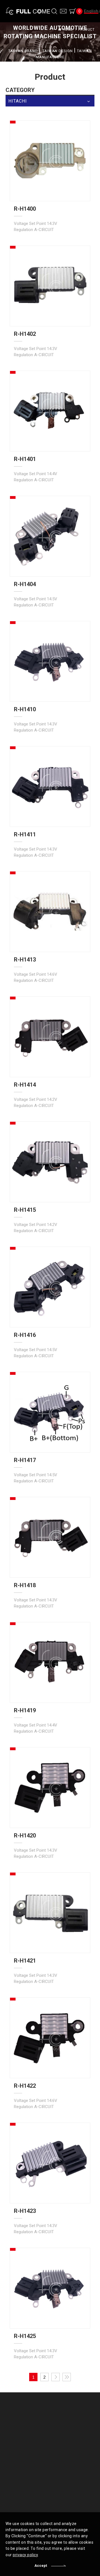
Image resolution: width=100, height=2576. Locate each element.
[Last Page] (67, 2377)
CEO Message (24, 2428)
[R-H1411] (50, 786)
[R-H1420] (50, 1788)
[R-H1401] (50, 411)
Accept (41, 2566)
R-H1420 (25, 1836)
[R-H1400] (50, 161)
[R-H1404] (50, 536)
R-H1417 (25, 1460)
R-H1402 (25, 334)
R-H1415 (25, 1210)
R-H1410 (25, 709)
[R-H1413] (50, 912)
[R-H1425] (50, 2288)
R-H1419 (25, 1710)
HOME (68, 30)
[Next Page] (56, 2377)
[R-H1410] (50, 661)
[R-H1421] (50, 1913)
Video (61, 2466)
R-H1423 (25, 2211)
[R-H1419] (50, 1662)
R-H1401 (25, 459)
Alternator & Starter (28, 2476)
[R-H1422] (50, 2038)
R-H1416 (25, 1335)
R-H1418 (25, 1585)
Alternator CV (68, 2428)
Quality (18, 2466)
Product (64, 2418)
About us (20, 2418)
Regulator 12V (68, 2445)
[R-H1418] (50, 1537)
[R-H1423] (50, 2163)
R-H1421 (25, 1961)
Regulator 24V (68, 2453)
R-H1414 (25, 1085)
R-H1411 (25, 834)
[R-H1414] (50, 1037)
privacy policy (25, 2555)
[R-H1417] (50, 1412)
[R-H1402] (50, 286)
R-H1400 (25, 209)
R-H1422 (25, 2086)
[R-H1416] (50, 1287)
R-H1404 (25, 584)
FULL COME (28, 11)
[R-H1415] (50, 1162)
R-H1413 (25, 960)
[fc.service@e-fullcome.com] (63, 11)
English (91, 11)
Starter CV (65, 2436)
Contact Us (22, 2489)
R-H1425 (25, 2336)
